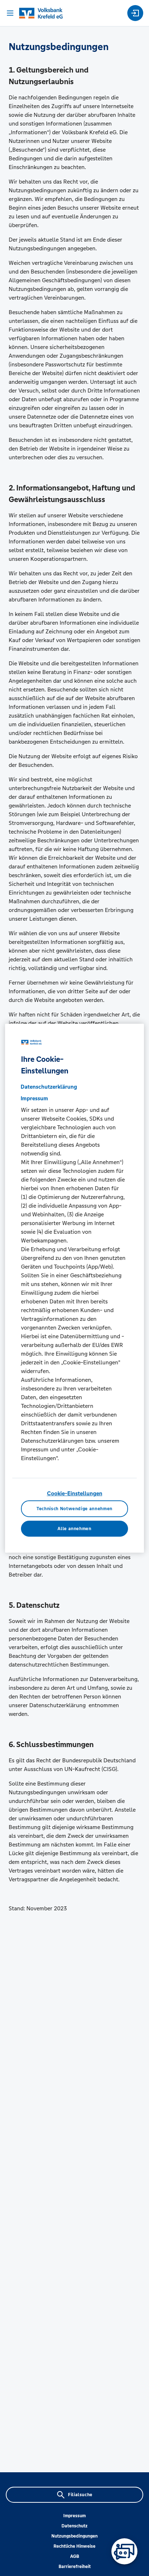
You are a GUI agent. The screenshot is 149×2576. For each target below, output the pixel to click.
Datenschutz (74, 2526)
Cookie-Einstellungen (75, 1493)
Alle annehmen (74, 1528)
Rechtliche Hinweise (74, 2546)
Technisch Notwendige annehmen (74, 1509)
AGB (75, 2556)
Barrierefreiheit (75, 2567)
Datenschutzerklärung (49, 1087)
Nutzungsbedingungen (74, 2536)
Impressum (74, 2516)
